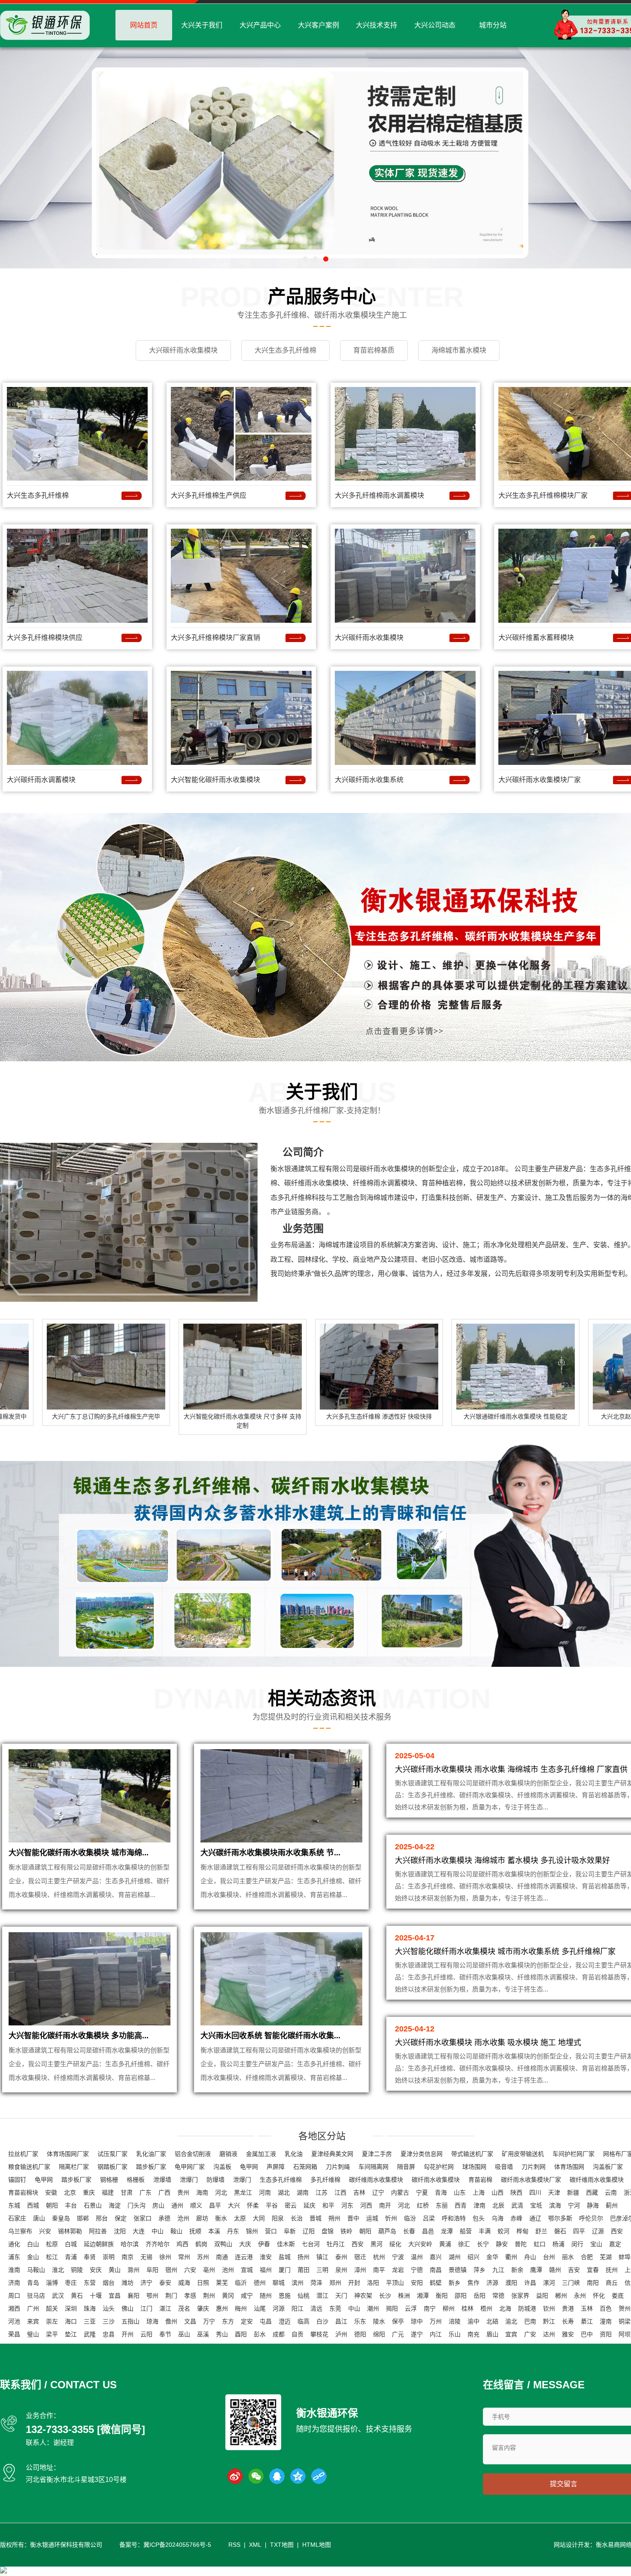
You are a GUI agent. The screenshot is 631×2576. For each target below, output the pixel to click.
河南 (265, 2192)
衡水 (221, 2218)
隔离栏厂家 (74, 2167)
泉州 (341, 2270)
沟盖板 (222, 2167)
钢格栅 (109, 2180)
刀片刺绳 (338, 2167)
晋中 (353, 2218)
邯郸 (83, 2218)
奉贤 (90, 2257)
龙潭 (447, 2231)
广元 (398, 2334)
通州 (177, 2205)
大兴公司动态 (435, 25)
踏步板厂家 (151, 2167)
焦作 (473, 2283)
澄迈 (285, 2321)
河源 (279, 2308)
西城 (33, 2205)
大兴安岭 (420, 2244)
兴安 (45, 2231)
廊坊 (202, 2218)
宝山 (596, 2244)
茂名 (184, 2308)
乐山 (455, 2334)
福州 (266, 2270)
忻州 (391, 2218)
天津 (554, 2192)
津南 (479, 2205)
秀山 (222, 2334)
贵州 (183, 2192)
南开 (385, 2205)
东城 (14, 2205)
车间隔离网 (373, 2167)
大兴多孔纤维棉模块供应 (45, 638)
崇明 (109, 2257)
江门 (146, 2308)
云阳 (146, 2334)
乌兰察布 (20, 2231)
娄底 (618, 2296)
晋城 (315, 2218)
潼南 (606, 2321)
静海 (593, 2205)
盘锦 (328, 2231)
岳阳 (479, 2296)
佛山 (127, 2308)
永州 (580, 2296)
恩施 (285, 2296)
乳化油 (294, 2154)
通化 (14, 2244)
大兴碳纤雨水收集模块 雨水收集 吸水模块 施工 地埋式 (488, 2043)
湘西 (14, 2308)
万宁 (209, 2321)
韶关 (52, 2308)
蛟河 (504, 2231)
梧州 (486, 2308)
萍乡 (479, 2270)
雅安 (568, 2334)
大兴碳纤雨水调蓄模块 (41, 780)
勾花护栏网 (439, 2167)
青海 (441, 2192)
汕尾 (260, 2308)
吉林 (359, 2192)
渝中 (473, 2321)
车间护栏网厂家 (573, 2154)
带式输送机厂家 (472, 2154)
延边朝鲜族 (99, 2244)
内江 (436, 2334)
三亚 (90, 2321)
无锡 (146, 2257)
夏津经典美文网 (332, 2154)
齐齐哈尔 (158, 2244)
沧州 (183, 2218)
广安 (530, 2334)
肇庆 (203, 2308)
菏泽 (316, 2283)
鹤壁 (436, 2283)
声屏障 (276, 2167)
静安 (502, 2244)
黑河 (376, 2244)
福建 (108, 2192)
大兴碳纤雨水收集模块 (369, 638)
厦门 (285, 2270)
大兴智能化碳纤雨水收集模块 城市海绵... (79, 1853)
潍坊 (127, 2283)
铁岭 (346, 2231)
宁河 (574, 2205)
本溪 (214, 2231)
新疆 (573, 2192)
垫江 (71, 2334)
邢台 (102, 2218)
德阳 (360, 2334)
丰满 (485, 2231)
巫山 (184, 2334)
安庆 (96, 2270)
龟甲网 (249, 2167)
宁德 (417, 2270)
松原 (52, 2244)
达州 (549, 2334)
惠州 (222, 2308)
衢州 (511, 2257)
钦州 (549, 2308)
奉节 (165, 2334)
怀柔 (253, 2205)
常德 (498, 2296)
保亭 (398, 2321)
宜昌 (115, 2296)
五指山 (130, 2321)
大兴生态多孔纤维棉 (38, 495)
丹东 (233, 2231)
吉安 (574, 2270)
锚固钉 (17, 2180)
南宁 (430, 2308)
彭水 (260, 2334)
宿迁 (360, 2257)
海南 (202, 2192)
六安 (190, 2270)
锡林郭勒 (70, 2231)
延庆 (309, 2205)
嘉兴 (436, 2257)
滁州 (133, 2270)
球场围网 (474, 2167)
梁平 (52, 2334)
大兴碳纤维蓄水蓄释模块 (536, 638)
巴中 (587, 2334)
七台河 (311, 2244)
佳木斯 (286, 2244)
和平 (328, 2205)
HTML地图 (317, 2545)
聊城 (279, 2283)
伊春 (264, 2244)
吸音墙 (504, 2167)
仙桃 (303, 2296)
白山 (33, 2244)
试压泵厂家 (112, 2154)
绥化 (395, 2244)
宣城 (247, 2270)
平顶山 (395, 2283)
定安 (247, 2321)
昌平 (215, 2205)
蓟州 (612, 2205)
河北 (221, 2192)
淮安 (266, 2257)
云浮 (411, 2308)
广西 (164, 2192)
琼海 (152, 2321)
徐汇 (464, 2244)
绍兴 (473, 2257)
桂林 (467, 2308)
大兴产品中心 (260, 25)
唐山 (39, 2218)
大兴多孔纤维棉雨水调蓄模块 (379, 495)
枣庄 (71, 2283)
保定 (121, 2218)
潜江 (322, 2296)
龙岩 (398, 2270)
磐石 (560, 2231)
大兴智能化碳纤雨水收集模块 (215, 780)
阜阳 (152, 2270)
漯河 (549, 2283)
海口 (71, 2321)
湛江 (165, 2308)
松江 (52, 2257)
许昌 (530, 2283)
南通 (222, 2257)
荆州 (209, 2296)
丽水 (568, 2257)
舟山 (530, 2257)
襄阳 (133, 2296)
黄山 (115, 2270)
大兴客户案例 (319, 25)
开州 (127, 2334)
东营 (90, 2283)
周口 (14, 2296)
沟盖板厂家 (608, 2167)
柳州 (449, 2308)
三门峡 (571, 2283)
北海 (505, 2308)
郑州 (335, 2283)
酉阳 (241, 2334)
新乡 (455, 2283)
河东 (347, 2205)
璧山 (33, 2334)
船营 (466, 2231)
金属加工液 (261, 2154)
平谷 (272, 2205)
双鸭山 (223, 2244)
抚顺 (195, 2231)
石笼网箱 (305, 2167)
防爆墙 (215, 2180)
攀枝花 (319, 2334)
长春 (409, 2231)
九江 (498, 2270)
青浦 (71, 2257)
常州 (184, 2257)
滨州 (297, 2283)
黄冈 (228, 2296)
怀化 (599, 2296)
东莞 (335, 2308)
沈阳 (120, 2231)
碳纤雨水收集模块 (387, 1169)
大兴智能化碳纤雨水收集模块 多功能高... (79, 2036)
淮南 (14, 2270)
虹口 (540, 2244)
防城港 (527, 2308)
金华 (492, 2257)
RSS (234, 2545)
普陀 (521, 2244)
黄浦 (445, 2244)
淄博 (52, 2283)
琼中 (417, 2321)
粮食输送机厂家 (29, 2167)
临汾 (410, 2218)
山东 (460, 2192)
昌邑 (428, 2231)
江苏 (322, 2192)
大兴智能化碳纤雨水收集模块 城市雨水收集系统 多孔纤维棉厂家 (505, 1952)
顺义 (196, 2205)
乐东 (360, 2321)
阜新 (290, 2231)
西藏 (592, 2192)
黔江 (549, 2321)
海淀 (115, 2205)
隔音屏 (406, 2167)
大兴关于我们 (202, 25)
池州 (228, 2270)
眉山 (492, 2334)
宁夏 (422, 2192)
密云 (291, 2205)
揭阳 (392, 2308)
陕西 (516, 2192)
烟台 (109, 2283)
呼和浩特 (454, 2218)
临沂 (241, 2283)
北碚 (492, 2321)
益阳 (542, 2296)
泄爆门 (189, 2180)
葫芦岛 (387, 2231)
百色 (606, 2308)
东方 (228, 2321)
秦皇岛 (61, 2218)
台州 (549, 2257)
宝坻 (536, 2205)
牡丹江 (336, 2244)
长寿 (568, 2321)
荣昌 (14, 2334)
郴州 (561, 2296)
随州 (266, 2296)
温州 (417, 2257)
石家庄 (17, 2218)
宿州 (171, 2270)
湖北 (284, 2192)
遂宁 (417, 2334)
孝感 (190, 2296)
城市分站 (493, 25)
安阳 (417, 2283)
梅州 (241, 2308)
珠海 (90, 2308)
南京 (127, 2257)
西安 (617, 2231)
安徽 (51, 2192)
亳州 (209, 2270)
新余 (517, 2270)
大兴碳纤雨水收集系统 (369, 780)
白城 (71, 2244)
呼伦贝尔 (591, 2218)
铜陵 (77, 2270)
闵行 (577, 2244)
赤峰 (516, 2218)
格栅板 (136, 2180)
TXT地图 (282, 2545)
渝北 (511, 2321)
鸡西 (182, 2244)
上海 (479, 2192)
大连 (139, 2231)
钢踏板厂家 (112, 2167)
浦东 (14, 2257)
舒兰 (541, 2231)
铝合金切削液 (193, 2154)
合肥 (587, 2257)
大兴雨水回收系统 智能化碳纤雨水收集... (270, 2036)
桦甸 (522, 2231)
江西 (340, 2192)
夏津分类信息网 (422, 2154)
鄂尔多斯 (560, 2218)
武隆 (90, 2334)
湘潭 (423, 2296)
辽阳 (309, 2231)
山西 (498, 2192)
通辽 (535, 2218)
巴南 (530, 2321)
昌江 (341, 2321)
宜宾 (511, 2334)
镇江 (322, 2257)
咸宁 (247, 2296)
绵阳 (379, 2334)
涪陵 (455, 2321)
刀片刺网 (534, 2167)
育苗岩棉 (480, 2180)
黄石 (77, 2296)
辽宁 (378, 2192)
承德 (164, 2218)
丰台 (71, 2205)
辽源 (598, 2231)
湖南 (303, 2192)
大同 (259, 2218)
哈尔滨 (130, 2244)
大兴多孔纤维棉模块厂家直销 (215, 638)
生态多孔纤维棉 (281, 2180)
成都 (279, 2334)
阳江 (297, 2308)
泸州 (341, 2334)
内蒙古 (400, 2192)
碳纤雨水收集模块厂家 (531, 2180)
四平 (579, 2231)
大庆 (245, 2244)
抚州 (612, 2270)
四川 (535, 2192)
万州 (436, 2321)
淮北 (58, 2270)
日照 (203, 2283)
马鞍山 (36, 2270)
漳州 (360, 2270)
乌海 (498, 2218)
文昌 (190, 2321)
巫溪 (203, 2334)
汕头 (109, 2308)
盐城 (285, 2257)
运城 (372, 2218)
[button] (305, 259)
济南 (14, 2283)
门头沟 (137, 2205)
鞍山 (176, 2231)
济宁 (146, 2283)
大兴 (234, 2205)
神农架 (363, 2296)
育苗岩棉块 (23, 2192)
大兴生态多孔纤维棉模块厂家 (543, 495)
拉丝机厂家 (23, 2154)
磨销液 (228, 2154)
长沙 (385, 2296)
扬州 (303, 2257)
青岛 (33, 2283)
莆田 (303, 2270)
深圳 (71, 2308)
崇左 (52, 2321)
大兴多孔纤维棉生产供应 (209, 495)
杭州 (379, 2257)
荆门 (171, 2296)
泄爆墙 (162, 2180)
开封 (354, 2283)
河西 (366, 2205)
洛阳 (373, 2283)
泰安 (165, 2283)
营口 (271, 2231)
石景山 (93, 2205)
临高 (303, 2321)
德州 (260, 2283)
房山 (158, 2205)
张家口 (143, 2218)
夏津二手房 (377, 2154)
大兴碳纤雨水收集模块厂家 (540, 780)
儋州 (171, 2321)
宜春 (593, 2270)
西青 (461, 2205)
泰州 (341, 2257)
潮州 (373, 2308)
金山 (33, 2257)
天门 (341, 2296)
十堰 (96, 2296)
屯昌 (266, 2321)
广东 (146, 2192)
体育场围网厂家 (68, 2154)
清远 (316, 2308)
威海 (184, 2283)
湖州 (455, 2257)
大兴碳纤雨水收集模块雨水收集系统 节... (270, 1853)
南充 (473, 2334)
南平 (379, 2270)
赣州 (555, 2270)
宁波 (398, 2257)
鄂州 (152, 2296)
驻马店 (36, 2296)
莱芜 (222, 2283)
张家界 (520, 2296)
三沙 (109, 2321)
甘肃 (127, 2192)
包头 (479, 2218)
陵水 (379, 2321)
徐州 (165, 2257)
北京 (70, 2192)
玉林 (587, 2308)
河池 (14, 2321)
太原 (240, 2218)
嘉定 (615, 2244)
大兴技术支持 (376, 25)
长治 (297, 2218)
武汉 (58, 2296)
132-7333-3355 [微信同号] (85, 2429)
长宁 (483, 2244)
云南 (611, 2192)
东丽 (442, 2205)
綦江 (587, 2321)
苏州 (203, 2257)
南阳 (593, 2283)
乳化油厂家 (151, 2154)
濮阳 (511, 2283)
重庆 (89, 2192)
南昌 (436, 2270)
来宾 (33, 2321)
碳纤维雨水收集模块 (315, 1183)
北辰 (498, 2205)
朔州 (334, 2218)
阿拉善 (98, 2231)
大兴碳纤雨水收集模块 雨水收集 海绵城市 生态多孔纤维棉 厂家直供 (511, 1769)
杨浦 (558, 2244)
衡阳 (442, 2296)
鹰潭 (536, 2270)
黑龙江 (243, 2192)
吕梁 (429, 2218)
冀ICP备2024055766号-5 (177, 2545)
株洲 (404, 2296)
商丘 (612, 2283)
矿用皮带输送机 (523, 2154)
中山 (158, 2231)
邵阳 (461, 2296)
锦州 (252, 2231)
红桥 (423, 2205)
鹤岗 (201, 2244)
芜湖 (606, 2257)
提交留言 (564, 2484)
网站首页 (144, 25)
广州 (33, 2308)
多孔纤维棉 (325, 2180)
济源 (492, 2283)
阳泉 (278, 2218)
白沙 (322, 2321)
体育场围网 (569, 2167)
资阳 (606, 2334)
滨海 (555, 2205)
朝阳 (52, 2205)
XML (255, 2545)
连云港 (244, 2257)
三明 (322, 2270)
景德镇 (458, 2270)
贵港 (568, 2308)
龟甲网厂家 (190, 2167)
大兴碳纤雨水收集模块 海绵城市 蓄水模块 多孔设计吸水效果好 (502, 1860)
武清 (517, 2205)
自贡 (297, 2334)
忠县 (109, 2334)
